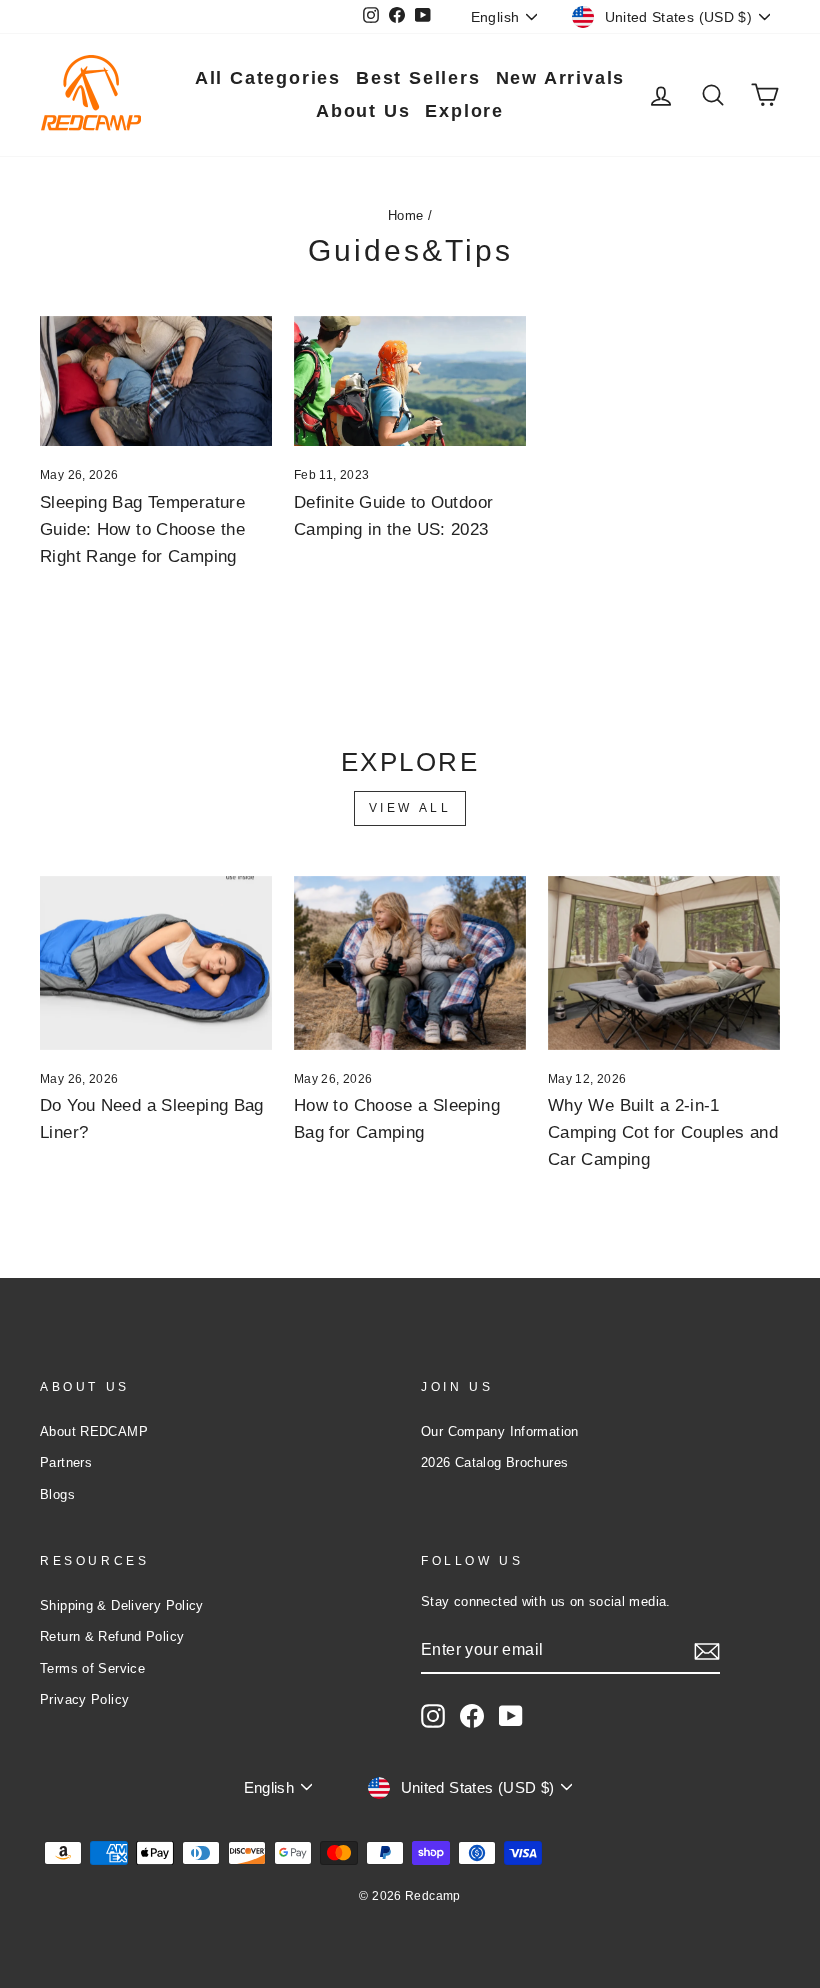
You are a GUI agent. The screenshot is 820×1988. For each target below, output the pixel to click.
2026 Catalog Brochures (494, 1462)
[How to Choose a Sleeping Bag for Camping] (410, 963)
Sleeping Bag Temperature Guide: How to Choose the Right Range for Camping (142, 529)
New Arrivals (561, 78)
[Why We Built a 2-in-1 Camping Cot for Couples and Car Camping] (664, 963)
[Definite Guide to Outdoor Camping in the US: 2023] (410, 381)
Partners (66, 1462)
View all (410, 808)
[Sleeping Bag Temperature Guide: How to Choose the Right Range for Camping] (156, 381)
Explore (464, 111)
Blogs (57, 1494)
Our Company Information (500, 1431)
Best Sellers (418, 78)
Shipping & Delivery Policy (122, 1605)
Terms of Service (92, 1668)
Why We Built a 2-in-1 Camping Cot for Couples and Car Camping (663, 1132)
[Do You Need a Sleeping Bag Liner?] (156, 963)
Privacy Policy (84, 1699)
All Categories (268, 78)
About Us (363, 111)
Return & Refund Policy (112, 1636)
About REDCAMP (94, 1431)
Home (406, 215)
